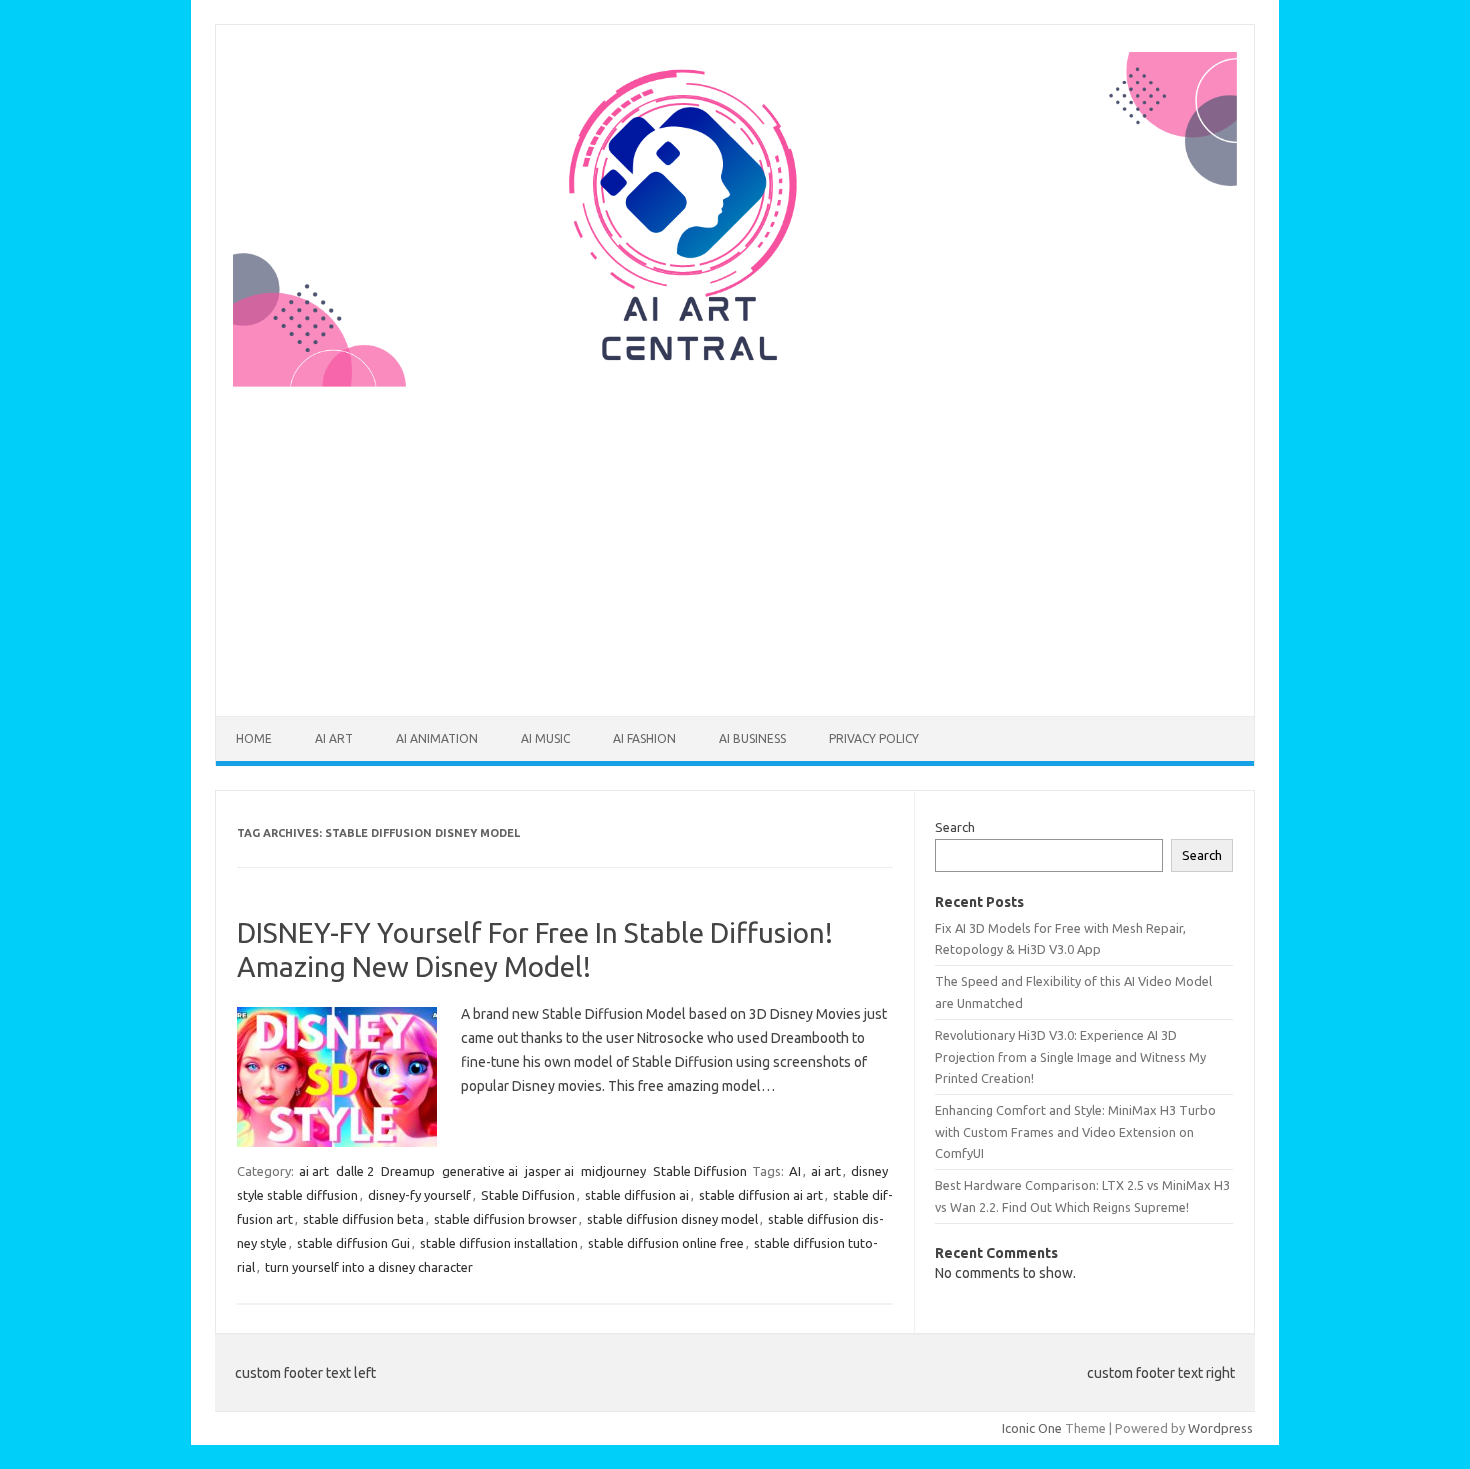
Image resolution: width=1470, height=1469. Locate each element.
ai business (752, 738)
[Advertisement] (735, 539)
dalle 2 (355, 1171)
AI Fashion (644, 738)
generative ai (480, 1171)
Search (955, 827)
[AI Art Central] (735, 382)
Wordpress (1220, 1428)
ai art (334, 738)
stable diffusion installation (499, 1243)
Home (254, 738)
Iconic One (1032, 1428)
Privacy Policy (874, 738)
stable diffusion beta (363, 1219)
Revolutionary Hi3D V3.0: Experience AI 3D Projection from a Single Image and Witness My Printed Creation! (1070, 1056)
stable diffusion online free (666, 1243)
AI (795, 1171)
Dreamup (408, 1171)
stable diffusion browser (505, 1219)
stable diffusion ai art (761, 1195)
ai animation (437, 738)
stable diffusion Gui (353, 1243)
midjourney (613, 1171)
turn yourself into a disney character (369, 1267)
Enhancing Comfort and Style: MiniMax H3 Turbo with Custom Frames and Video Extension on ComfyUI (1075, 1131)
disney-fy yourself (419, 1195)
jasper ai (549, 1171)
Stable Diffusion (700, 1171)
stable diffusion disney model (672, 1219)
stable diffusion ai (637, 1195)
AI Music (545, 738)
